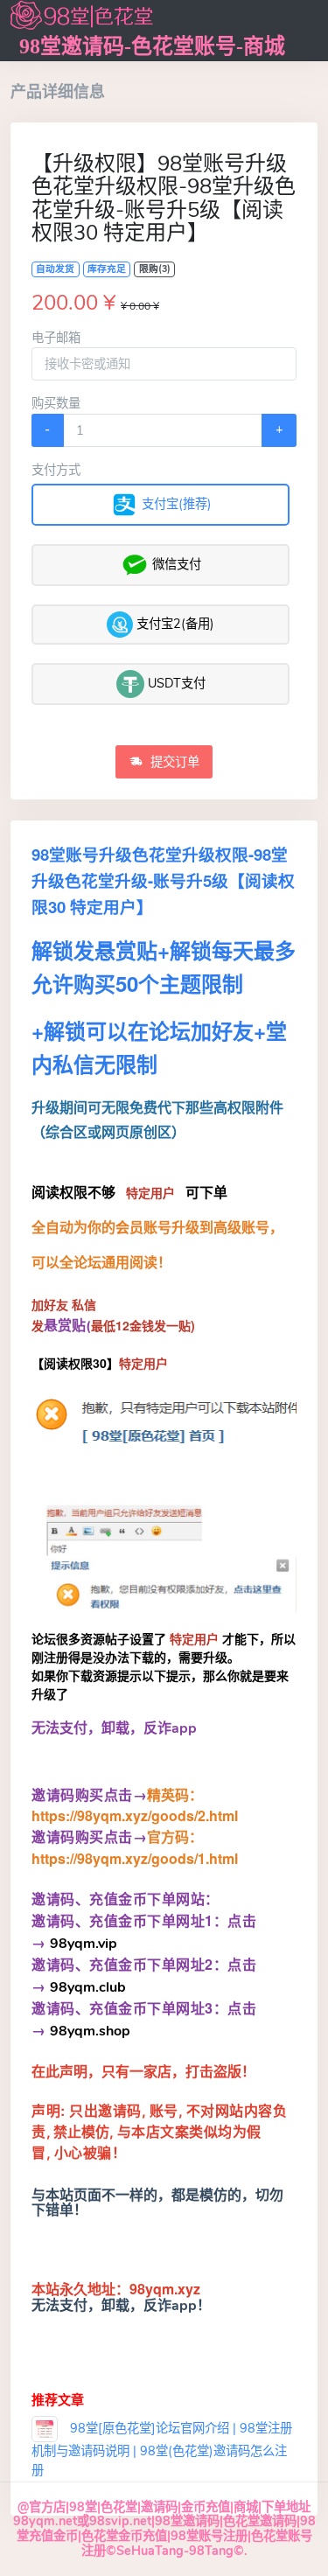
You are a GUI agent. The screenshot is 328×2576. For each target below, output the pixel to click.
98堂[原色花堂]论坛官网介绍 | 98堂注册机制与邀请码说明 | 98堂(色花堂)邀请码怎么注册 (162, 2449)
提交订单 (173, 762)
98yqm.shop (90, 2031)
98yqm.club (86, 1987)
